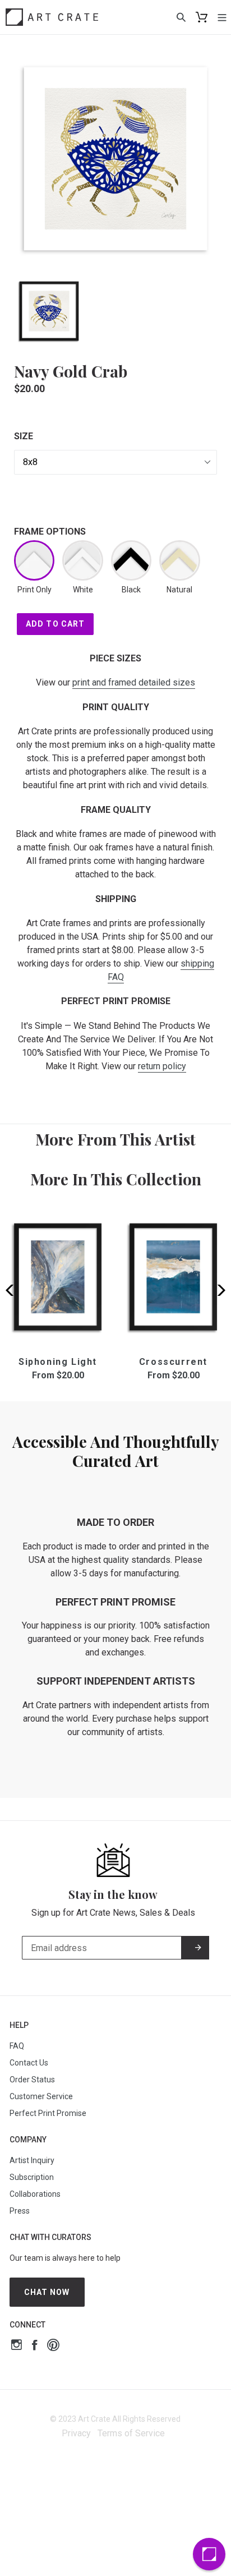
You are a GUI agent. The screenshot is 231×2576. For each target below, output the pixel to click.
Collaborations (35, 2194)
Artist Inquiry (32, 2160)
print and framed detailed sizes (134, 682)
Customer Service (41, 2096)
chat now (47, 2292)
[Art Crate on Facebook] (34, 2346)
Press (20, 2211)
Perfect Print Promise (48, 2113)
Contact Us (29, 2063)
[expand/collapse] (222, 17)
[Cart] (202, 17)
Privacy (76, 2433)
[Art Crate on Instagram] (17, 2346)
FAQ (17, 2046)
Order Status (32, 2080)
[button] (218, 1290)
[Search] (181, 17)
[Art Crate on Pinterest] (53, 2346)
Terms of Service (131, 2433)
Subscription (32, 2177)
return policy (162, 1066)
